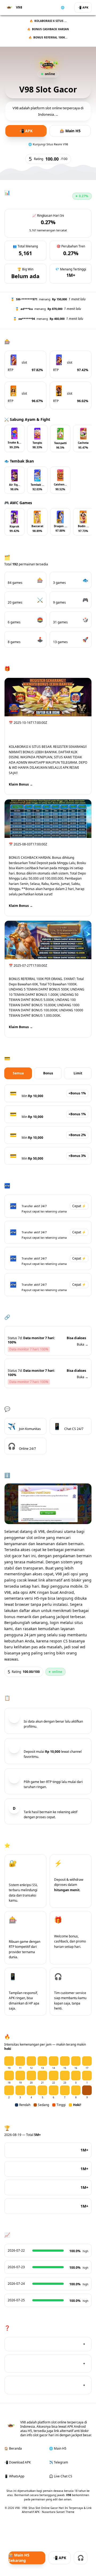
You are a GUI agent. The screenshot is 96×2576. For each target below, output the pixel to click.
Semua (18, 1073)
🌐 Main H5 (58, 2448)
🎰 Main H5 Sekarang (19, 2558)
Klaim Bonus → (21, 784)
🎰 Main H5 (70, 131)
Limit (78, 1073)
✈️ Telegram (59, 2462)
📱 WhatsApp (14, 2476)
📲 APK (83, 7)
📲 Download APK (17, 2462)
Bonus (48, 1073)
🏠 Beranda (13, 2448)
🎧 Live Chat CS (61, 2476)
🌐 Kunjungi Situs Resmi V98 (48, 144)
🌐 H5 (65, 7)
